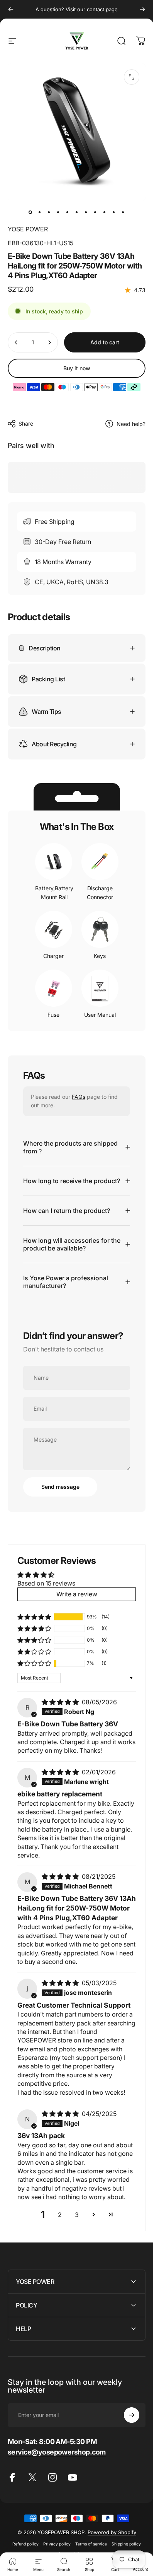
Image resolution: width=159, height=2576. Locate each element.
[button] (34, 1617)
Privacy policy (57, 2544)
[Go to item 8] (95, 212)
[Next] (142, 9)
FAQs (79, 1097)
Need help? (131, 424)
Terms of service (91, 2544)
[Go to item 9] (105, 212)
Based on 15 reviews (46, 1583)
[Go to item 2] (40, 212)
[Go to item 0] (30, 212)
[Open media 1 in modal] (132, 77)
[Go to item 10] (114, 212)
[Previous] (11, 9)
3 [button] (77, 2215)
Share (26, 423)
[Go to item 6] (77, 212)
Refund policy (25, 2544)
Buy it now (77, 368)
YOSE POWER (28, 229)
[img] (61, 1702)
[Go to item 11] (123, 212)
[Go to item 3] (49, 212)
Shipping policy (126, 2544)
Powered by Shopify (112, 2532)
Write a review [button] (77, 1594)
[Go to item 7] (86, 212)
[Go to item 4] (58, 212)
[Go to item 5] (68, 212)
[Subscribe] (132, 2415)
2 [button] (60, 2215)
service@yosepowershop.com (57, 2452)
